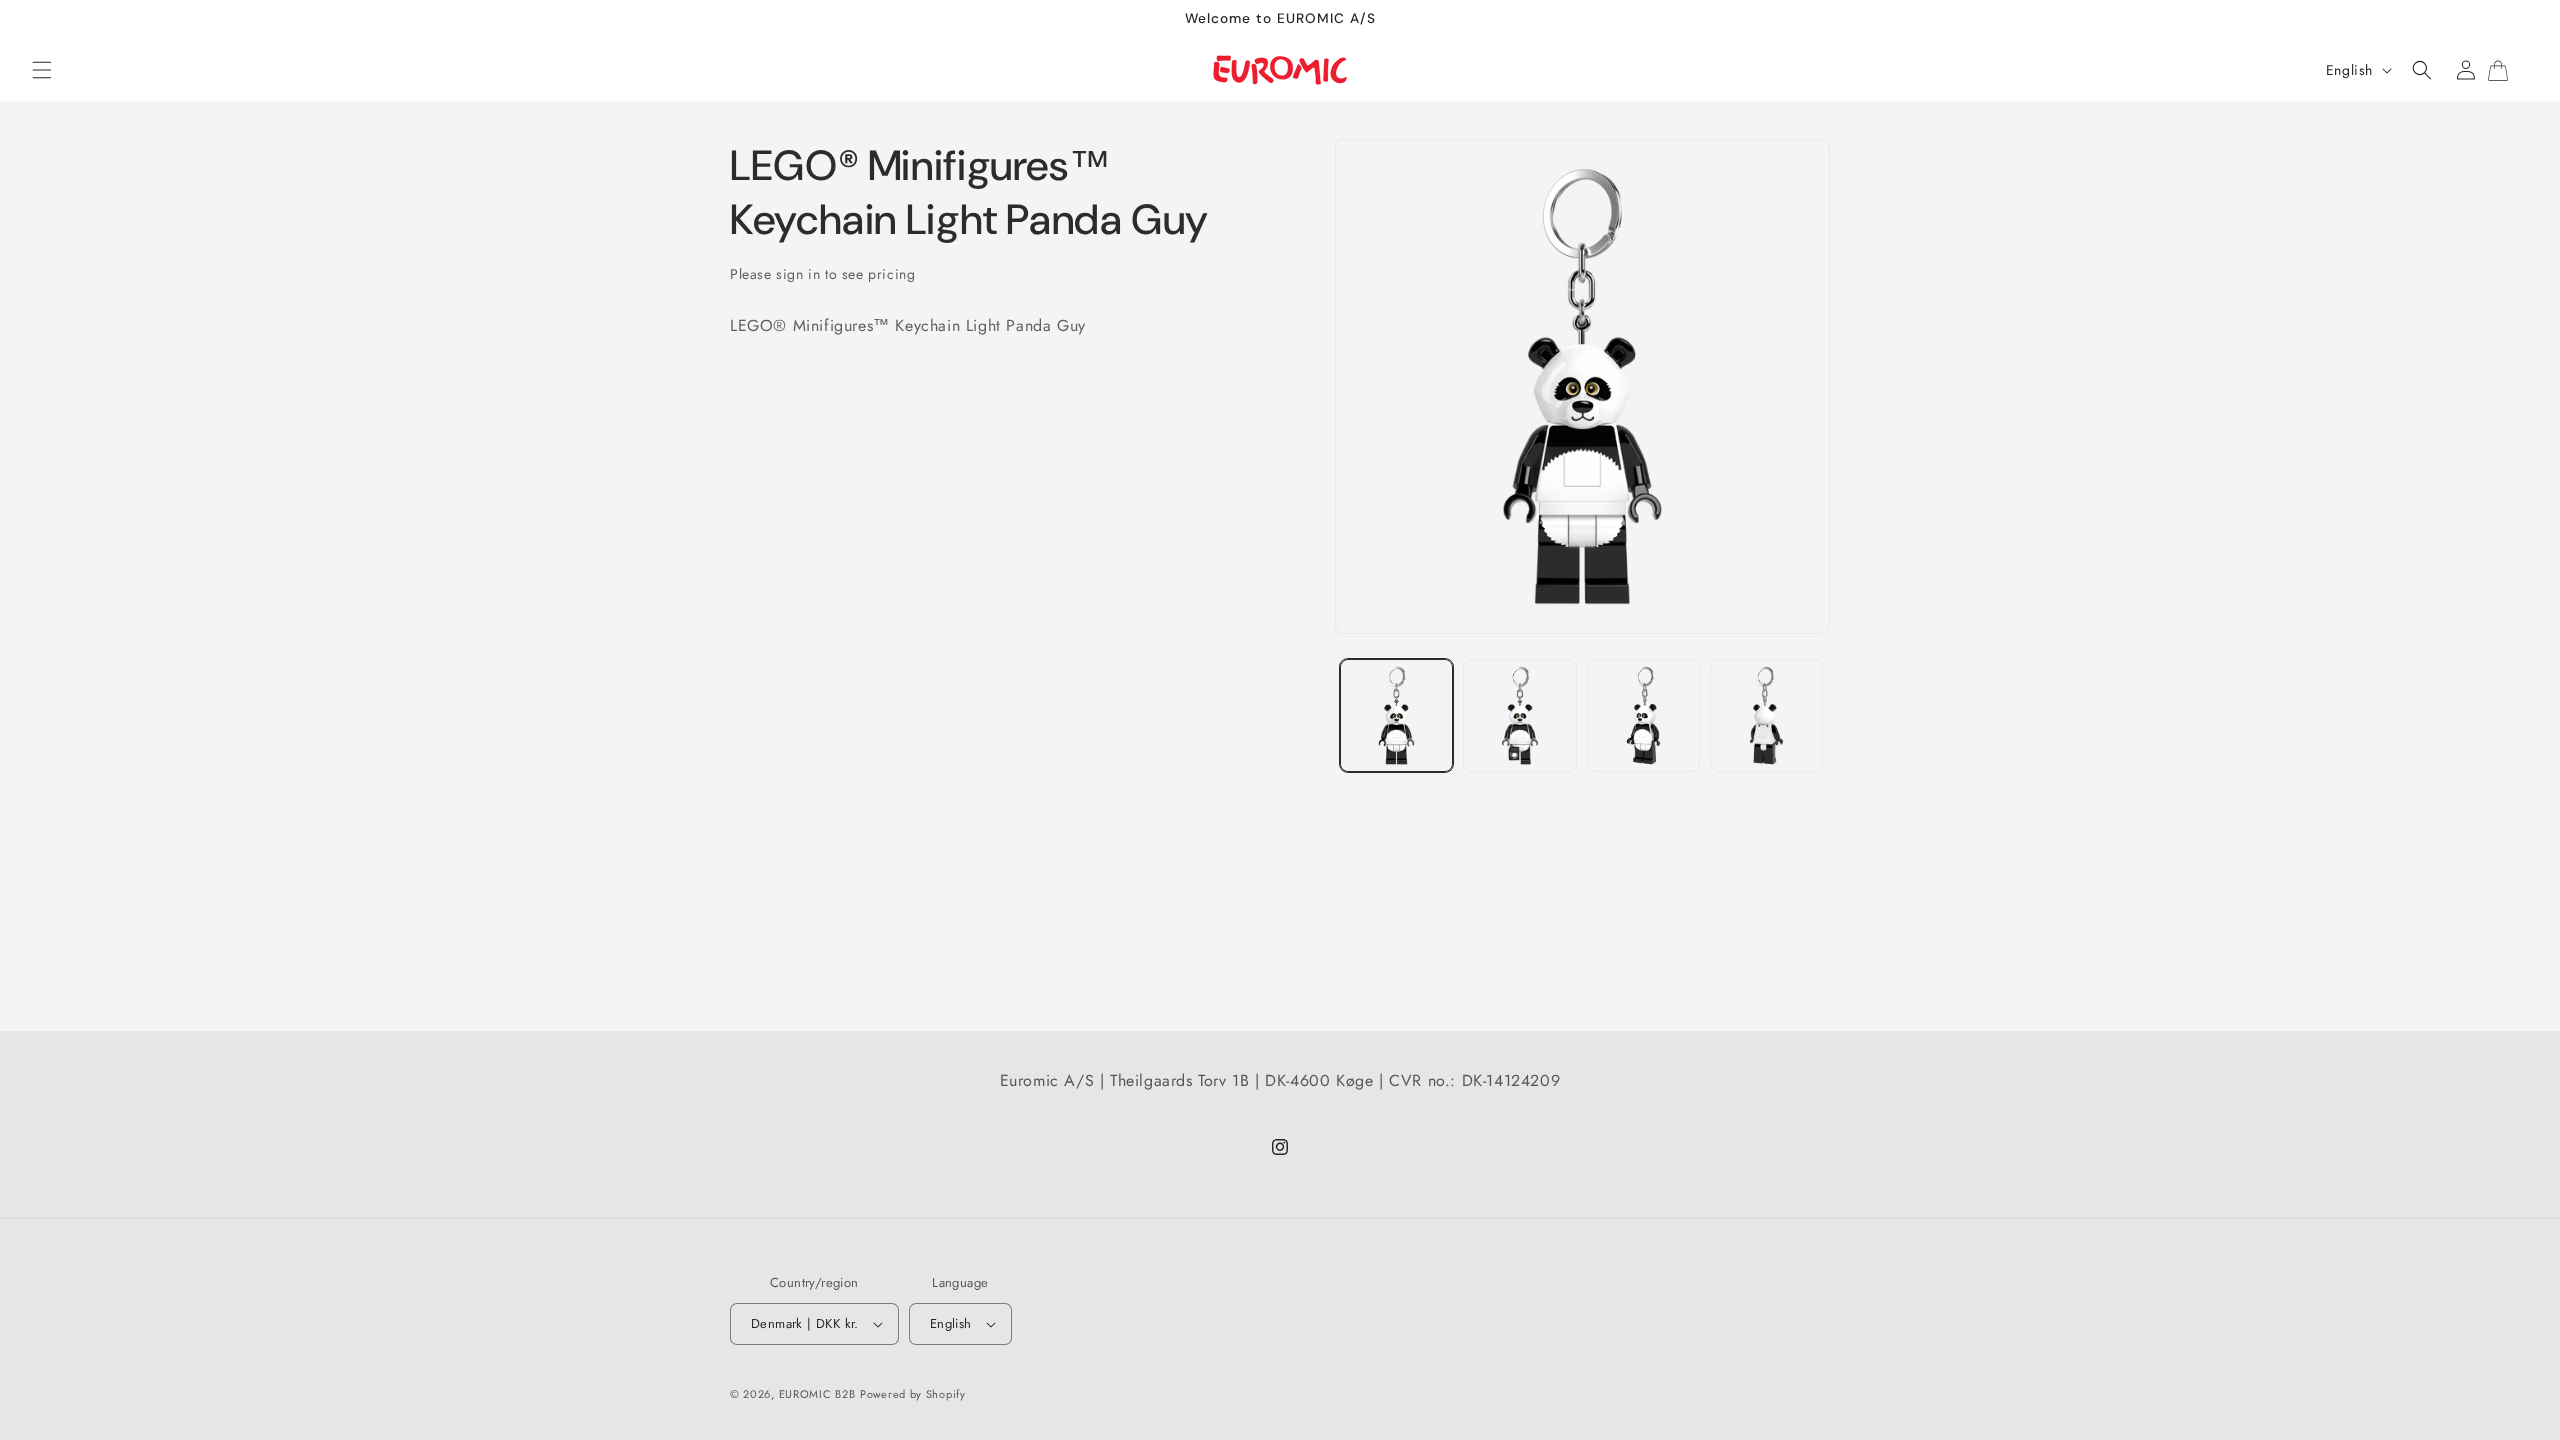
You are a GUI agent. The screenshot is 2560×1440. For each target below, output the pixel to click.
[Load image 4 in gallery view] (1766, 715)
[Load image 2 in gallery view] (1519, 715)
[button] (42, 70)
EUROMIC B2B (817, 1394)
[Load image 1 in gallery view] (1396, 715)
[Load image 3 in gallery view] (1643, 715)
